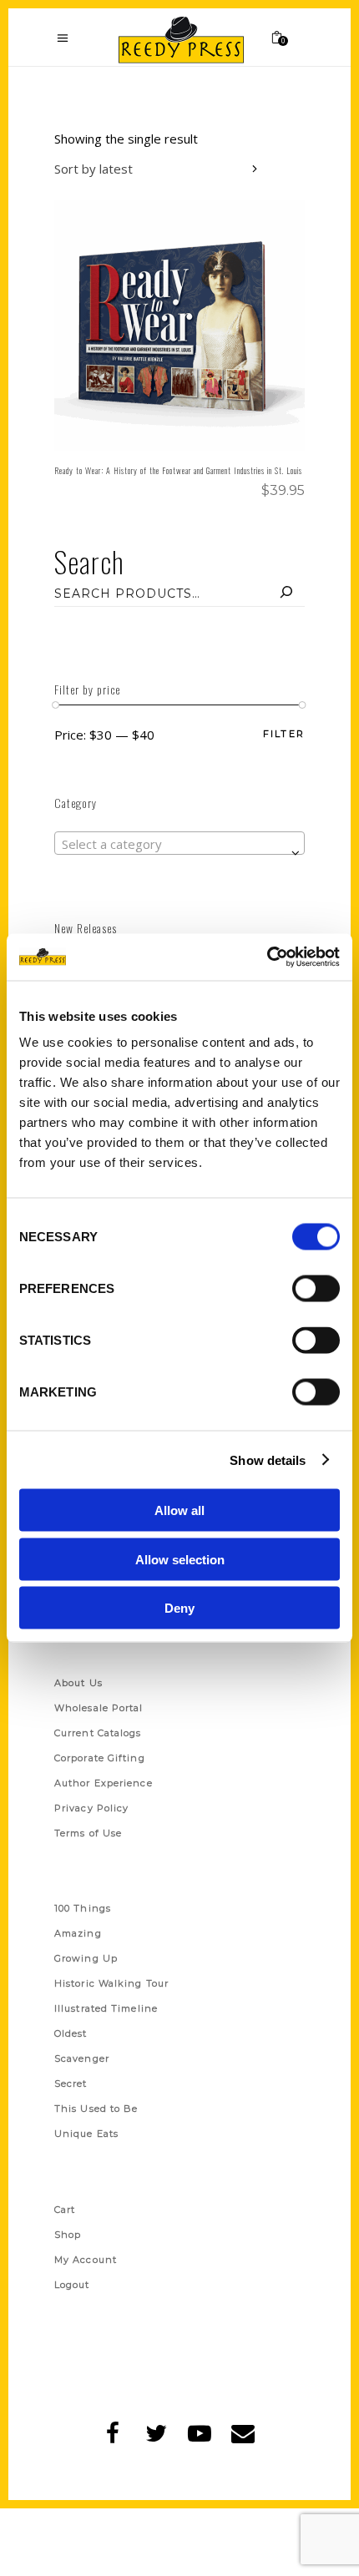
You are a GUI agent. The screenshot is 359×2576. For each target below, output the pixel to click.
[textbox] (179, 844)
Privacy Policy (91, 1808)
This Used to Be (96, 2109)
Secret (71, 2084)
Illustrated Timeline (106, 2008)
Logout (72, 2285)
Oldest (71, 2033)
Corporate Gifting (100, 1758)
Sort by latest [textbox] (94, 169)
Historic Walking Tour (111, 1983)
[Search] (286, 593)
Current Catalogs (98, 1733)
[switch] (316, 1289)
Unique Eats (86, 2134)
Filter (284, 734)
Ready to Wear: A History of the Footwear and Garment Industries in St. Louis (178, 470)
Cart (65, 2210)
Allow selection (180, 1559)
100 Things (83, 1908)
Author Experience (104, 1783)
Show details (268, 1460)
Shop (68, 2235)
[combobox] (159, 171)
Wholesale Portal (99, 1708)
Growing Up (86, 1958)
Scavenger (82, 2058)
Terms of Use (88, 1833)
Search (89, 561)
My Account (86, 2260)
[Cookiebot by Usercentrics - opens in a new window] (267, 957)
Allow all (179, 1510)
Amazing (78, 1933)
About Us (78, 1683)
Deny (179, 1608)
